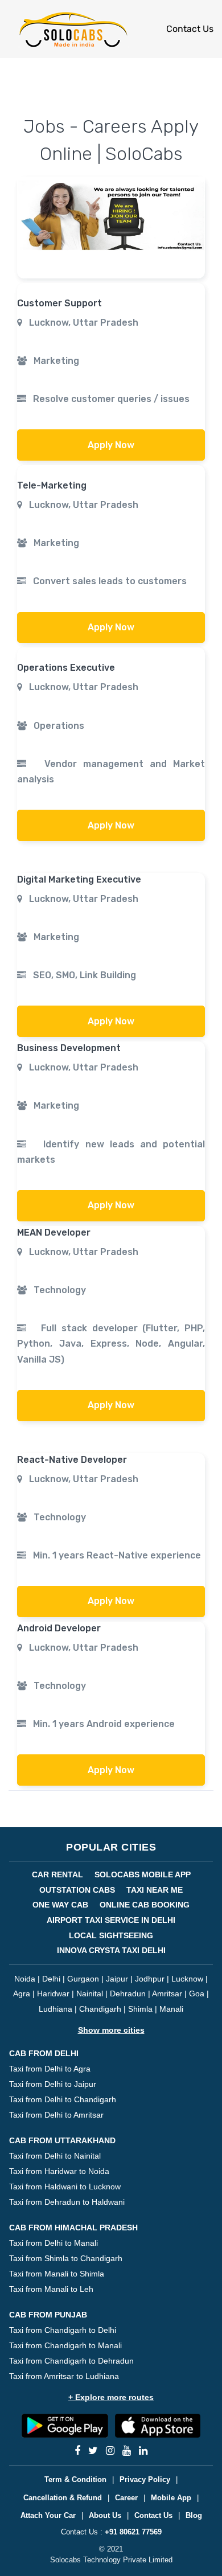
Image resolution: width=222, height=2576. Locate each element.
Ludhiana (55, 2009)
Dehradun (128, 1993)
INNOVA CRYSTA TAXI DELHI (111, 1950)
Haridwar (53, 1993)
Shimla (140, 2009)
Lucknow (187, 1979)
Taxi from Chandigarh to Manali (65, 2345)
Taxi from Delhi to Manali (54, 2243)
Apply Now (111, 445)
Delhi (51, 1979)
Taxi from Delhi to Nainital (55, 2156)
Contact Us (190, 29)
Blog (194, 2515)
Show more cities (111, 2030)
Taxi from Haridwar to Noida (59, 2171)
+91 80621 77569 (133, 2532)
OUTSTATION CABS (77, 1890)
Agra (22, 1993)
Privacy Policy (145, 2479)
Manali (171, 2009)
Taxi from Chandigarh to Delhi (63, 2330)
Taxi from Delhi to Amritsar (56, 2115)
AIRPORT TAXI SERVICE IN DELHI (111, 1920)
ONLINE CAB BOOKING (145, 1905)
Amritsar (167, 1993)
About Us (105, 2515)
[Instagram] (110, 2451)
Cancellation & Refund (63, 2498)
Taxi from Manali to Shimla (57, 2274)
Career (126, 2498)
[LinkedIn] (143, 2451)
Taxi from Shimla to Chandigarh (66, 2258)
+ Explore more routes (111, 2397)
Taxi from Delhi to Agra (50, 2069)
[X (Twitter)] (93, 2451)
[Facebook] (77, 2451)
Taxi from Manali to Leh (51, 2289)
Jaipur (117, 1979)
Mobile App (171, 2498)
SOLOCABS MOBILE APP (143, 1874)
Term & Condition (75, 2479)
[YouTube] (127, 2451)
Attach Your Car (48, 2515)
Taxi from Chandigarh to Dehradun (71, 2361)
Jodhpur (150, 1979)
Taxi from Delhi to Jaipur (53, 2084)
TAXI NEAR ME (155, 1890)
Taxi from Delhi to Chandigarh (63, 2099)
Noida (25, 1979)
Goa (197, 1993)
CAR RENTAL (57, 1874)
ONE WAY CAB (60, 1905)
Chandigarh (100, 2009)
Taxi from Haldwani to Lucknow (65, 2187)
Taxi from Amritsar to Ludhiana (64, 2376)
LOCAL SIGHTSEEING (111, 1935)
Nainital (90, 1993)
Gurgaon (83, 1979)
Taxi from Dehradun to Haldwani (67, 2202)
